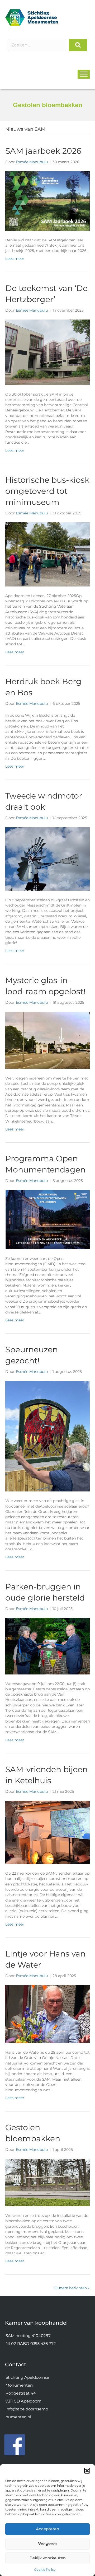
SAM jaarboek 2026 (43, 151)
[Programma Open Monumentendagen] (47, 1219)
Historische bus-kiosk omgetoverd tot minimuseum (47, 491)
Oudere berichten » (72, 2288)
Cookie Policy (45, 2570)
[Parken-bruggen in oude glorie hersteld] (47, 1646)
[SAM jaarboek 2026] (47, 201)
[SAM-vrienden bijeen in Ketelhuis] (47, 1832)
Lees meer (15, 259)
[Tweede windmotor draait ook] (47, 858)
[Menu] (84, 74)
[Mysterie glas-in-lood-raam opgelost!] (47, 1040)
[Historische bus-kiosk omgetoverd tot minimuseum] (47, 554)
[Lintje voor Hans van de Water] (47, 2014)
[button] (87, 2471)
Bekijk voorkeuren (48, 2558)
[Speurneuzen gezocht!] (47, 1436)
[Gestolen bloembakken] (47, 2182)
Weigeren (48, 2543)
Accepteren (47, 2529)
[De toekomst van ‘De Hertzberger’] (47, 352)
